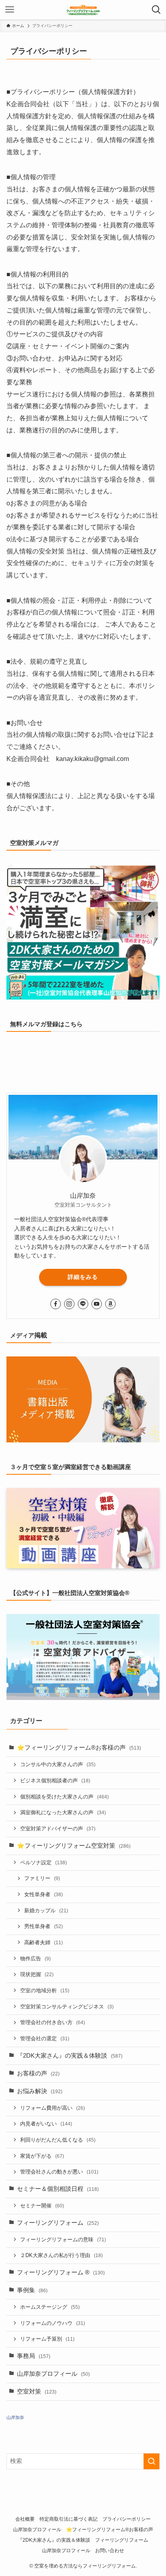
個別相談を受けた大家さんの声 (64, 1797)
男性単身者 (44, 1926)
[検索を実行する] (151, 2461)
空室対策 (37, 2392)
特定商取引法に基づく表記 (68, 2519)
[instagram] (69, 1304)
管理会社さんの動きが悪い (59, 2172)
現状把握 (37, 1974)
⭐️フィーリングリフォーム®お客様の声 (79, 1748)
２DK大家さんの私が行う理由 (61, 2255)
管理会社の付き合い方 (53, 2022)
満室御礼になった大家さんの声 (63, 1812)
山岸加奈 (15, 2417)
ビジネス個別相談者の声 (55, 1781)
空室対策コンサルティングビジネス (67, 2007)
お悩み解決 (40, 2091)
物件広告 (35, 1959)
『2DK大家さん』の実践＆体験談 (70, 2056)
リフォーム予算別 (47, 2339)
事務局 (34, 2356)
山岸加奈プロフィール (53, 2374)
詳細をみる (83, 1277)
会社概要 (25, 2519)
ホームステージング (50, 2307)
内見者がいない (46, 2124)
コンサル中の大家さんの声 (58, 1764)
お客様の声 (38, 2073)
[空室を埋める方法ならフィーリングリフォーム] (83, 10)
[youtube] (97, 1304)
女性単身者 (44, 1894)
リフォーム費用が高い (53, 2108)
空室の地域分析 (45, 1990)
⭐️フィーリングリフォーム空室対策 (74, 1846)
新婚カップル (46, 1911)
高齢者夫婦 (44, 1942)
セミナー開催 (42, 2206)
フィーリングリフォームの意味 (63, 2240)
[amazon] (110, 1304)
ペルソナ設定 (44, 1862)
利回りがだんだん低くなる (58, 2140)
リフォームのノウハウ (53, 2323)
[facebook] (56, 1304)
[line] (83, 1304)
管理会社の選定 (45, 2038)
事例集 (32, 2290)
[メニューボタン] (10, 10)
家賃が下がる (42, 2156)
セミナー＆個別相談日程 (58, 2189)
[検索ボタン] (156, 10)
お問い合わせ (110, 2551)
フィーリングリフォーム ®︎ (61, 2272)
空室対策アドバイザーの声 (58, 1829)
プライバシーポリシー (127, 2519)
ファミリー (42, 1878)
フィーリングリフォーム (58, 2223)
